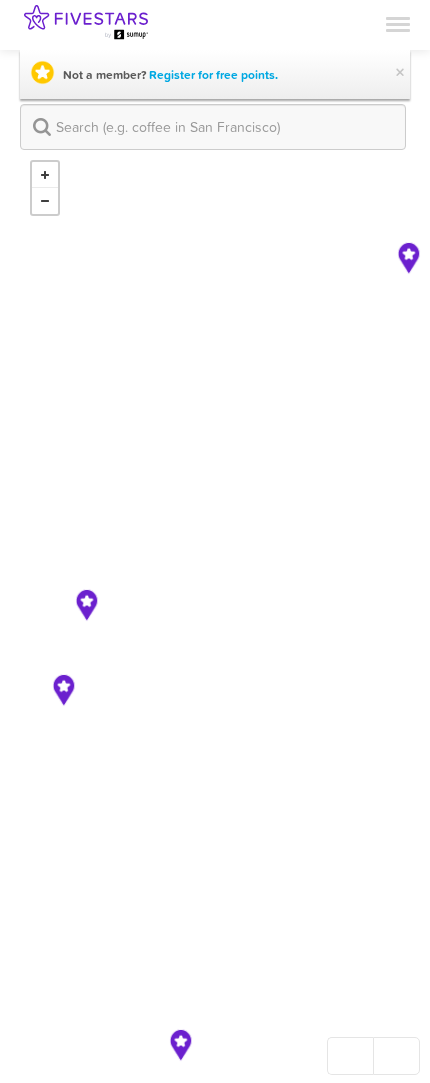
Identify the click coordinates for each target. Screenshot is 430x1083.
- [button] (45, 201)
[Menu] (398, 23)
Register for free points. (213, 75)
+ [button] (45, 175)
